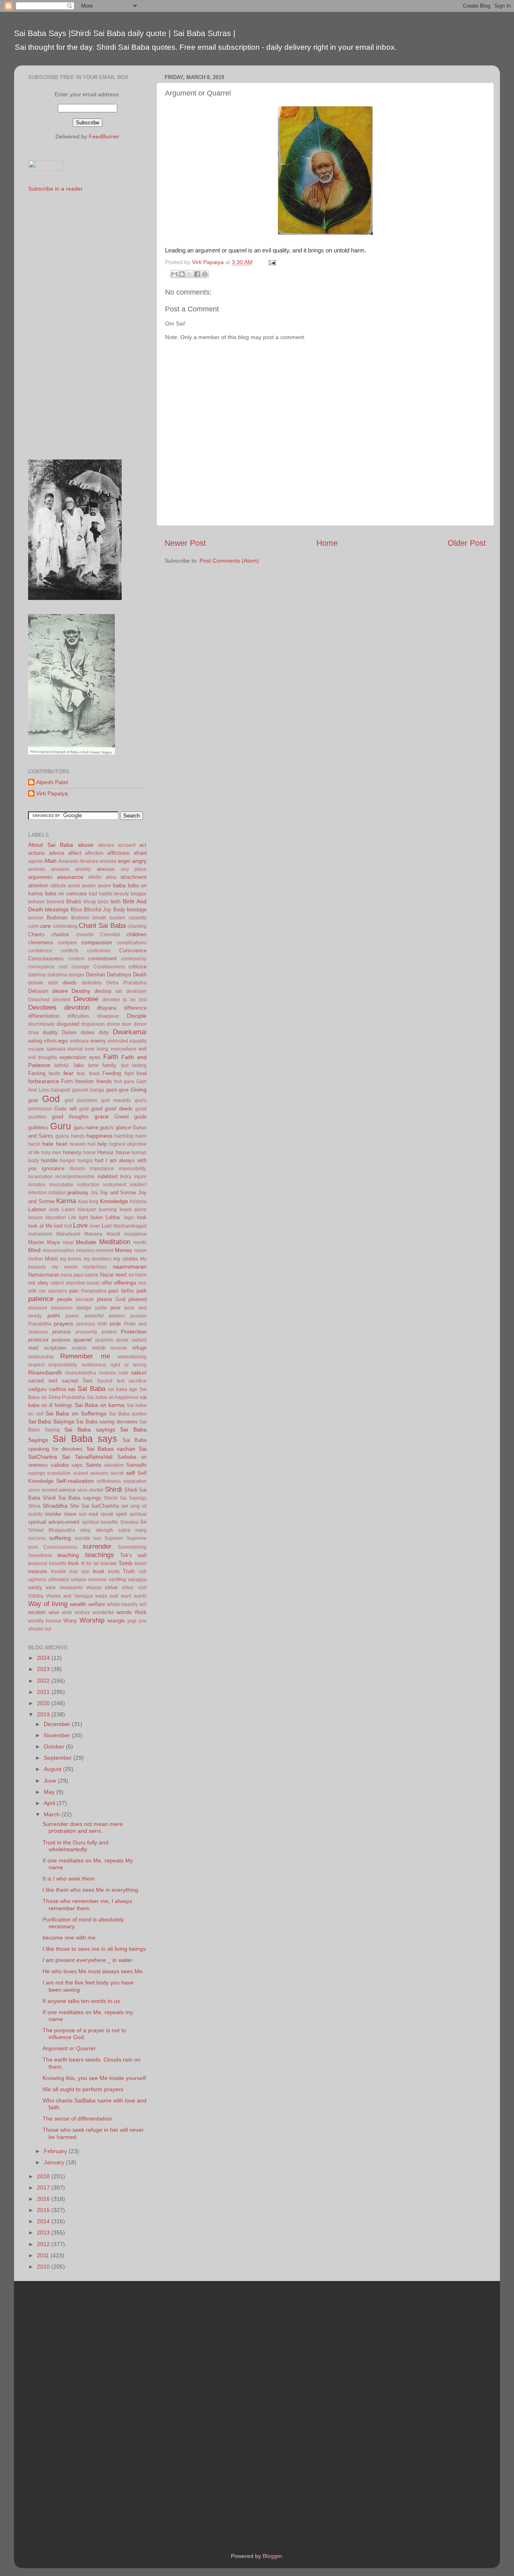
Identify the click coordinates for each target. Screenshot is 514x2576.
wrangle (116, 1621)
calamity (138, 918)
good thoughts (70, 1117)
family (109, 1065)
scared (81, 1473)
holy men (51, 1153)
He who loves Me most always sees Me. (93, 1971)
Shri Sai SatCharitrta (95, 1506)
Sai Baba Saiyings (51, 1421)
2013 (44, 2232)
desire (60, 991)
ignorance (53, 1168)
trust (98, 1571)
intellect (138, 1185)
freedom (85, 1081)
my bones (71, 1259)
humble (49, 1160)
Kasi (83, 1202)
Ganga (97, 1090)
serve (34, 1490)
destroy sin (108, 991)
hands (78, 1136)
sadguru (37, 1389)
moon (140, 1250)
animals (37, 869)
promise (61, 1332)
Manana (93, 1234)
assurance (70, 877)
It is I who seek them (69, 1879)
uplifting (117, 1580)
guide (140, 1117)
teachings (100, 1555)
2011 (44, 2255)
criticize (138, 967)
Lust (107, 1226)
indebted (107, 1176)
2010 (44, 2267)
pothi (54, 1315)
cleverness (41, 942)
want (126, 1596)
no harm (138, 1275)
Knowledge (114, 1201)
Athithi (95, 877)
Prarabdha (40, 1324)
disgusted (68, 1024)
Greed (121, 1117)
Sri (143, 1522)
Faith (111, 1057)
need (121, 1275)
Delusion (38, 991)
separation (135, 1481)
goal (33, 1100)
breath (99, 918)
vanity (35, 1587)
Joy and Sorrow (118, 1192)
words (124, 1612)
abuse (86, 845)
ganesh (80, 1090)
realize (79, 1348)
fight (129, 1074)
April (50, 1803)
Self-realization (75, 1481)
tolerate (109, 1563)
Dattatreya (119, 975)
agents (36, 861)
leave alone (133, 1210)
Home (327, 543)
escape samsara (47, 1049)
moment (104, 1250)
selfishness (109, 1481)
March (53, 1814)
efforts (50, 1041)
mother (36, 1259)
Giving (139, 1090)
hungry (85, 1161)
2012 (44, 2244)
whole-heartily (122, 1604)
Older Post (467, 543)
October (55, 1746)
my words (65, 1267)
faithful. (62, 1065)
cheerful (85, 935)
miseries (85, 1250)
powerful (94, 1316)
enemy (98, 1041)
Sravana (129, 1522)
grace (102, 1116)
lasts (54, 1210)
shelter (96, 1490)
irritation (57, 1193)
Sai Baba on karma (100, 1405)
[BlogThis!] (182, 274)
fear (68, 1073)
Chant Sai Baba (102, 925)
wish (67, 1612)
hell (92, 1144)
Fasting (37, 1073)
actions (37, 853)
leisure (36, 1218)
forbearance (44, 1081)
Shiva (34, 1506)
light (83, 1218)
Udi (143, 1572)
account (127, 845)
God (51, 1099)
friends (104, 1081)
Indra (126, 1177)
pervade (85, 1299)
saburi (139, 1372)
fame (93, 1065)
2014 (44, 2221)
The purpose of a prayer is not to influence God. (84, 2034)
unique (79, 1580)
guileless (38, 1127)
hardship (124, 1136)
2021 (44, 1692)
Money (123, 1250)
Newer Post (185, 543)
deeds (70, 983)
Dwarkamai (130, 1032)
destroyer (136, 991)
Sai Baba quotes (128, 1414)
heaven (78, 1144)
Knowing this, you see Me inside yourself (94, 2078)
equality (138, 1041)
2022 (44, 1681)
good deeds (119, 1109)
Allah (50, 861)
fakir (79, 1065)
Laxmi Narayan (79, 1210)
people (65, 1299)
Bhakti (74, 902)
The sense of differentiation (77, 2119)
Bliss (76, 910)
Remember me (85, 1356)
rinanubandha (81, 1373)
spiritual (138, 1514)
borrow (36, 918)
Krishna (138, 1202)
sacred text (43, 1381)
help (102, 1144)
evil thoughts (43, 1057)
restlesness (94, 1365)
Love (80, 1225)
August (53, 1769)
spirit (121, 1514)
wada (101, 1596)
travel (141, 1563)
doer (127, 1024)
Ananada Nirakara (78, 861)
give (124, 1090)
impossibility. (133, 1169)
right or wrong (128, 1365)
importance (102, 1169)
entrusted (118, 1041)
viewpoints (71, 1588)
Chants (36, 934)
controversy (134, 959)
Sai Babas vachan (111, 1449)
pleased (138, 1299)
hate (48, 1144)
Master (36, 1242)
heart (62, 1144)
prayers (63, 1324)
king (94, 1202)
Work (141, 1612)
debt (53, 983)
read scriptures (47, 1348)
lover (95, 1226)
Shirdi (113, 1489)
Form (67, 1081)
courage (81, 967)
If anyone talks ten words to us (81, 2001)
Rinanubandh (45, 1372)
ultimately (59, 1580)
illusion (77, 1169)
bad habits (101, 894)
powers (117, 1316)
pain (74, 1291)
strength (104, 1530)
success (37, 1538)
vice (51, 1587)
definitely (92, 983)
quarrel (83, 1340)
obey (43, 1283)
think (73, 1563)
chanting (137, 926)
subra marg (132, 1530)
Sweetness (40, 1555)
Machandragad (130, 1226)
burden (117, 918)
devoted (61, 1000)
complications (132, 943)
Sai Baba (91, 1389)
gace (129, 1082)
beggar (139, 894)
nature (91, 1275)
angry (139, 861)
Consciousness (46, 959)
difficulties (78, 1016)
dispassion (93, 1024)
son (83, 1514)
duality (50, 1032)
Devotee (86, 999)
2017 (44, 2188)
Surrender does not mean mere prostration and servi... (83, 1827)
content (76, 959)
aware (104, 886)
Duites (69, 1032)
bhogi (90, 902)
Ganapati (60, 1090)
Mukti (51, 1259)
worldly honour (45, 1621)
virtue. (128, 1588)
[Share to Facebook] (197, 274)
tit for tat (90, 1563)
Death (140, 975)
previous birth (92, 1324)
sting (85, 1530)
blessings (57, 909)
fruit (118, 1082)
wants (140, 1596)
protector (38, 1340)
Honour (105, 1152)
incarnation (40, 1177)
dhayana (107, 1008)
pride (115, 1324)
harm (141, 1136)
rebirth (99, 1348)
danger (76, 975)
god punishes (81, 1100)
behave (36, 902)
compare (67, 943)
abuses (106, 845)
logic (129, 1218)
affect (75, 853)
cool (63, 967)
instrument (115, 1185)
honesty (72, 1152)
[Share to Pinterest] (205, 274)
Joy (94, 1193)
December (58, 1724)
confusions (99, 951)
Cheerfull (110, 935)
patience (41, 1299)
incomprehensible (75, 1177)
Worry (70, 1621)
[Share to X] (190, 274)
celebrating (65, 926)
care (45, 926)
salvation (114, 1465)
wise (54, 1612)
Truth (129, 1571)
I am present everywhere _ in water (88, 1960)
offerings (125, 1283)
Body (119, 910)
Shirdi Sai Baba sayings (72, 1498)
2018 (44, 2176)
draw (34, 1033)
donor (140, 1024)
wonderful (103, 1612)
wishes (82, 1612)
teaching (68, 1555)
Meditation (115, 1242)
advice (57, 853)
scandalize (59, 1473)
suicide (83, 1538)
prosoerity (86, 1332)
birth (115, 902)
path (142, 1291)
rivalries (107, 1373)
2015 (44, 2210)
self (131, 1473)
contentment (102, 959)
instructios (88, 1185)
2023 (44, 1669)
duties (88, 1032)
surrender (97, 1546)
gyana (62, 1136)
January (55, 2162)
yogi (132, 1621)
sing (135, 1506)
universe (97, 1580)
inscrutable (61, 1185)
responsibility (63, 1365)
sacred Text (77, 1381)
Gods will (65, 1109)
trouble (59, 1572)
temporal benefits (47, 1563)
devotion (77, 1007)
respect (36, 1365)
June (51, 1781)
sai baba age (122, 1389)
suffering (60, 1538)
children (137, 934)
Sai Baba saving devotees (107, 1422)
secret (117, 1473)
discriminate (41, 1024)
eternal (75, 1049)
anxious (106, 869)
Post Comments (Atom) (229, 561)
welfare (97, 1604)
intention (38, 1193)
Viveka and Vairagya (69, 1596)
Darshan (96, 975)
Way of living (48, 1604)
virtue (111, 1587)
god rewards (116, 1100)
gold (84, 1109)
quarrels (104, 1340)
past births (121, 1291)
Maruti (113, 1234)
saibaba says (67, 1465)
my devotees (98, 1259)
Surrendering (132, 1547)
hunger (68, 1161)
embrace (80, 1041)
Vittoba (36, 1596)
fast (125, 1065)
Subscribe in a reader (55, 189)
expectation (73, 1057)
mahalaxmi (40, 1234)
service (67, 1490)
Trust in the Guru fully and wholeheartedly (75, 1846)
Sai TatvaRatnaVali (87, 1457)
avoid (74, 886)
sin (125, 1506)
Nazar (107, 1275)
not (32, 1283)
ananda (108, 861)
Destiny (81, 991)
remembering (132, 1357)
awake (89, 886)
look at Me (40, 1226)
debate (36, 983)
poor (115, 1308)
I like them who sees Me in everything (90, 1890)
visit (142, 1588)
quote (122, 1340)
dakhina (37, 975)
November (58, 1735)
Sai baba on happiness (112, 1397)
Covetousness (109, 967)
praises (139, 1316)
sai (71, 1389)
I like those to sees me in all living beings (94, 1949)
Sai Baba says (85, 1439)
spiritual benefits (100, 1522)
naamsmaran (130, 1267)
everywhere (124, 1049)
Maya (53, 1242)
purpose (61, 1340)
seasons (99, 1473)
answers (60, 869)
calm (33, 926)
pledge (84, 1308)
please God (111, 1299)
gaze (112, 1090)
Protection (134, 1332)
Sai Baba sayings (90, 1429)
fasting (139, 1065)
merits (140, 1242)
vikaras (94, 1588)
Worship (92, 1620)
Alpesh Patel (52, 782)
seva (82, 1490)
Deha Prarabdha (126, 983)
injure (140, 1177)
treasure (38, 1571)
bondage (137, 910)
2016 (44, 2199)
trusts (114, 1572)
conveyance (41, 967)
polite (101, 1308)
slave (70, 1514)
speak (107, 1514)
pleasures (62, 1308)
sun (97, 1538)
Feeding (112, 1073)
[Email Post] (271, 262)
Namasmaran (44, 1275)
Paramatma (94, 1291)
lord (58, 1226)
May (50, 1792)
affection (94, 853)
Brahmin (80, 918)
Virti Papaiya (52, 793)
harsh (34, 1144)
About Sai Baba (51, 845)
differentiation (44, 1016)
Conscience (133, 950)
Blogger (272, 2556)
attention (38, 885)
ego (63, 1041)
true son (80, 1572)
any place (134, 869)
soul (93, 1514)
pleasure (38, 1308)
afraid (140, 853)
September (59, 1758)
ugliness (37, 1580)
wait (114, 1596)
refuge (139, 1348)
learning (108, 1210)
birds (103, 902)
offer (107, 1283)
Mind (34, 1250)
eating (35, 1041)
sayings (37, 1473)
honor (90, 1153)
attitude (58, 886)
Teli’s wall (133, 1555)
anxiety (83, 869)
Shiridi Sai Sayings (125, 1498)
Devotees (42, 1007)
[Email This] (174, 274)
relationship (41, 1357)
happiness (99, 1136)
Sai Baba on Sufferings (76, 1413)
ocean (93, 1283)
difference (135, 1008)
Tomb (125, 1563)
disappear (108, 1016)
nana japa (72, 1275)
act (143, 845)
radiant (139, 1340)
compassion (97, 942)
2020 (44, 1703)
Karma (66, 1201)
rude (123, 1373)
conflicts (69, 951)
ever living (97, 1049)
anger (124, 861)
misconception (58, 1250)
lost (68, 1226)
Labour (37, 1209)
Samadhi (136, 1465)
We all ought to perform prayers (83, 2089)
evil (143, 1049)
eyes (95, 1057)
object (57, 1283)
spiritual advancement (54, 1522)
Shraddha (55, 1506)
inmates (37, 1185)
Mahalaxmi (68, 1234)
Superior (114, 1538)
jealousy (78, 1192)
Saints (93, 1465)
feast (94, 1074)
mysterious (95, 1267)
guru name (86, 1127)
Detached (39, 1000)
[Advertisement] (88, 325)
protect (109, 1332)
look (142, 1217)
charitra (60, 934)
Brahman (57, 918)
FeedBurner (104, 136)
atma (111, 877)
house (123, 1152)
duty (104, 1032)
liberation (56, 1218)
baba (119, 885)
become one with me (69, 1938)
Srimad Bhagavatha (52, 1530)
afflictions (118, 853)
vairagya (137, 1580)
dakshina (57, 975)
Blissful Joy (98, 910)
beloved (55, 902)
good (97, 1109)
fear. (81, 1074)
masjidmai (135, 1234)
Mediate (86, 1242)
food (142, 1073)
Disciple (137, 1016)
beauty (121, 894)
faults (54, 1074)
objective (75, 1283)
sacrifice (138, 1381)
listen (97, 1217)
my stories (126, 1259)
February (56, 2151)
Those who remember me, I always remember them (87, 1904)
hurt (99, 1160)
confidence (40, 951)
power (72, 1316)
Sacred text (111, 1381)
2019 (44, 1714)
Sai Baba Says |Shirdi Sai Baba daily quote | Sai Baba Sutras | (125, 33)
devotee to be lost (125, 1000)
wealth (78, 1604)
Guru (61, 1126)
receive (119, 1348)
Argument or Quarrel (69, 2048)
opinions (58, 1291)
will (143, 1604)
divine (113, 1024)
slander (53, 1514)
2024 (44, 1658)
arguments (40, 877)
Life (72, 1218)
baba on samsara (66, 894)
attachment (134, 877)
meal (68, 1242)
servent (49, 1490)
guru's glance (115, 1127)
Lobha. (113, 1217)
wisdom (37, 1612)
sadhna (57, 1389)
